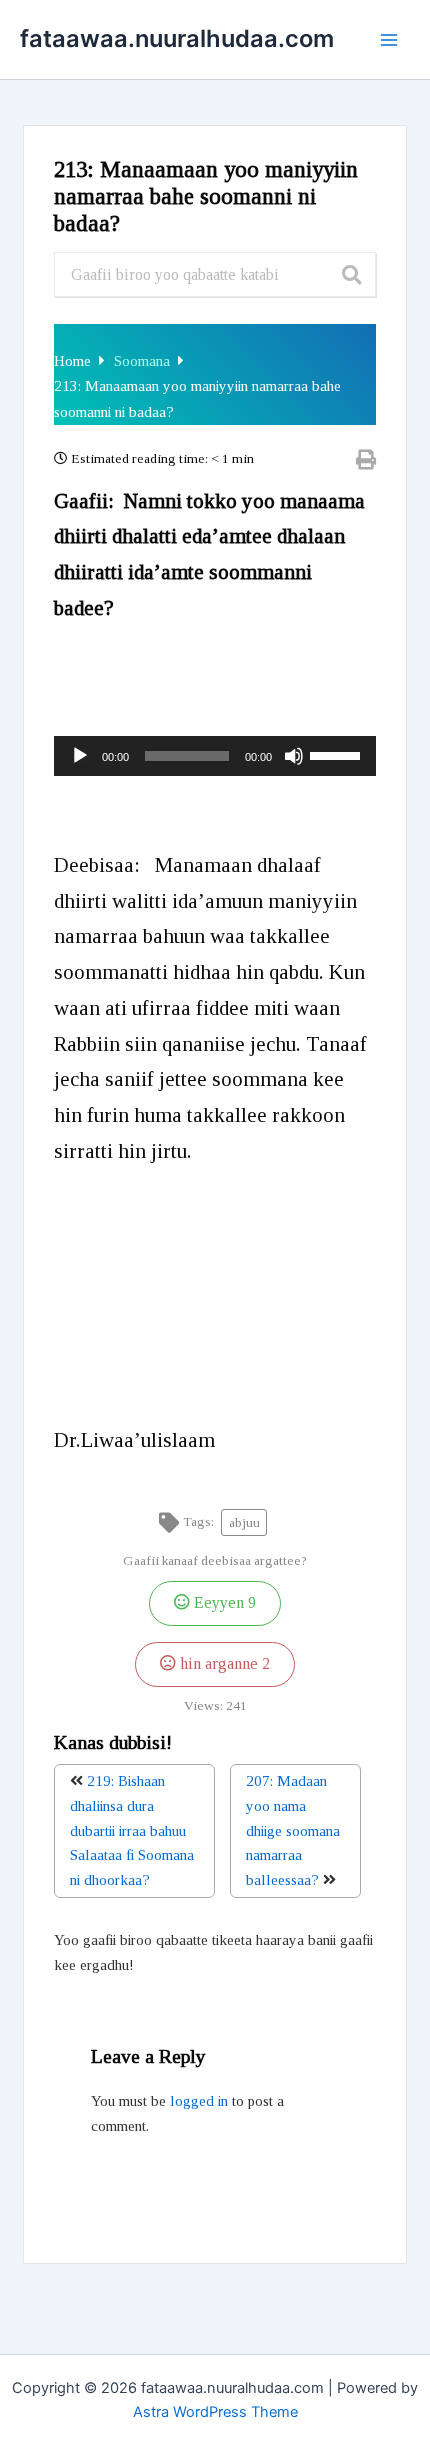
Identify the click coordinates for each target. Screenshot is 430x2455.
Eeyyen (223, 1603)
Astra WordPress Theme (215, 2412)
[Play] (80, 756)
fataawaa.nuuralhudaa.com (177, 38)
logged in (199, 2101)
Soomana (144, 361)
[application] (215, 756)
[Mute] (294, 756)
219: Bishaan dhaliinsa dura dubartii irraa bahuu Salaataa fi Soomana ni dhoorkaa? (132, 1830)
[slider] (338, 754)
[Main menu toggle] (389, 40)
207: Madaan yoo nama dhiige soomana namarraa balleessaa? (293, 1830)
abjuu (244, 1522)
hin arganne (223, 1664)
